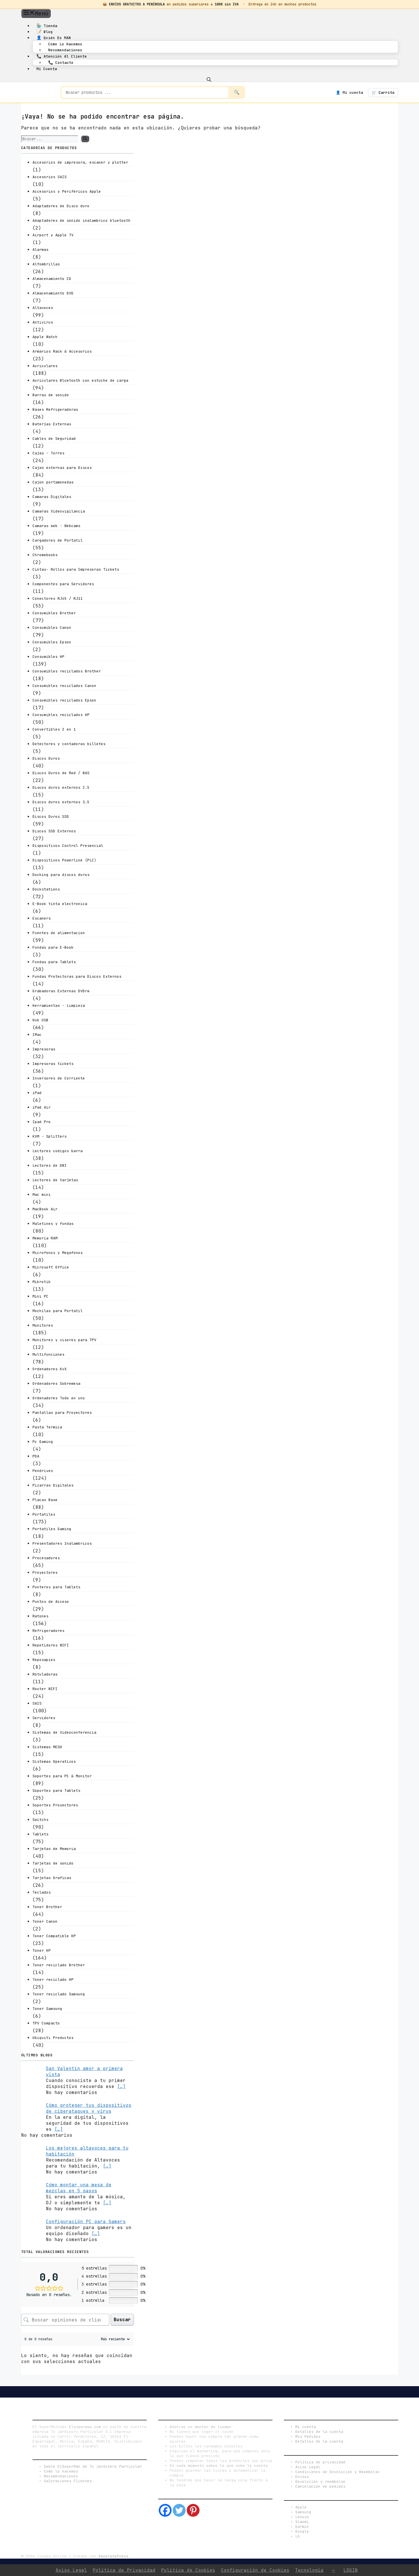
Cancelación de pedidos (320, 2486)
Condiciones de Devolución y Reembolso (337, 2472)
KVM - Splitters (50, 1136)
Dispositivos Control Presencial (68, 846)
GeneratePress (113, 2556)
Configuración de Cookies (255, 2570)
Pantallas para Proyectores (62, 1413)
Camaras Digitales (52, 497)
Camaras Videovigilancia (59, 511)
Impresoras (44, 1049)
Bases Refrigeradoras (55, 409)
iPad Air (42, 1107)
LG (298, 2536)
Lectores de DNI (50, 1165)
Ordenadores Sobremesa (56, 1383)
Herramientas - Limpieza (59, 1006)
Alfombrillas (46, 264)
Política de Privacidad (124, 2570)
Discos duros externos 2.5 (61, 787)
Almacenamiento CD (52, 279)
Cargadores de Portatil (58, 540)
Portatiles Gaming (52, 1529)
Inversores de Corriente (59, 1078)
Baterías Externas (52, 424)
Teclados (42, 1892)
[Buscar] (85, 139)
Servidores (44, 1718)
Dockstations (46, 889)
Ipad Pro (42, 1122)
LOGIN (351, 2570)
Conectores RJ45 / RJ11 (58, 598)
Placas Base (45, 1500)
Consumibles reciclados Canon (64, 686)
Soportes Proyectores (55, 1805)
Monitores (43, 1325)
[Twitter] (179, 2510)
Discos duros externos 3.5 (61, 802)
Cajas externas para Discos (62, 468)
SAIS (37, 1703)
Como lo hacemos (65, 44)
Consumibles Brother (54, 613)
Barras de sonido (51, 395)
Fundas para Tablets (54, 962)
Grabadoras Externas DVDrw (61, 991)
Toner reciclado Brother (59, 1965)
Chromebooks (45, 555)
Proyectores (45, 1572)
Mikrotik (42, 1282)
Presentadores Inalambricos (62, 1543)
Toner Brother (47, 1907)
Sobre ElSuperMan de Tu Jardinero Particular (93, 2466)
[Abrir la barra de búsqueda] (209, 79)
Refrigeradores (48, 1631)
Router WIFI (45, 1689)
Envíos (302, 2477)
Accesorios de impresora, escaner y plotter (80, 162)
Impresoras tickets (53, 1064)
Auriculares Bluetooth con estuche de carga (80, 380)
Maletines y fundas (53, 1224)
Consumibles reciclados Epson (64, 700)
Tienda (47, 26)
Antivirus (43, 322)
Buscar (122, 2320)
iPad (37, 1093)
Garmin (302, 2527)
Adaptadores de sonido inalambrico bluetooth (82, 220)
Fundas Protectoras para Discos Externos (77, 976)
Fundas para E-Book (53, 947)
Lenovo (302, 2517)
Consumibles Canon (52, 628)
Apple (301, 2507)
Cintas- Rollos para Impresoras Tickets (76, 569)
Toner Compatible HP (54, 1936)
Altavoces (43, 308)
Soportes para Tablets (56, 1791)
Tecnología (309, 2570)
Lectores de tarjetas (55, 1180)
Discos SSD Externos (54, 831)
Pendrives (43, 1471)
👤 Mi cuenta (349, 92)
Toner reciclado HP (53, 1980)
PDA (36, 1456)
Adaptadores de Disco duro (61, 206)
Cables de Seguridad (54, 439)
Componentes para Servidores (63, 584)
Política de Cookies (188, 2570)
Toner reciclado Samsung (59, 1994)
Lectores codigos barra (58, 1151)
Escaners (42, 918)
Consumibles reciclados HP (61, 715)
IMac (37, 1035)
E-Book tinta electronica (60, 904)
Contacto (61, 62)
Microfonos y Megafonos (58, 1253)
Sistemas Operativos (54, 1761)
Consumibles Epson (52, 642)
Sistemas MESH (47, 1747)
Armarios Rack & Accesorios (62, 351)
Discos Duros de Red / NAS (61, 773)
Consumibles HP (48, 657)
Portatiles (44, 1514)
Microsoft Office (51, 1267)
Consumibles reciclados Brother (67, 671)
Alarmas (40, 250)
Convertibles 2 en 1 (54, 729)
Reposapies (44, 1660)
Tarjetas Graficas (52, 1878)
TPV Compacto (46, 2023)
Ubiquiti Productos (53, 2038)
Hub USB (40, 1020)
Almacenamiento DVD (53, 293)
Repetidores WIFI (51, 1645)
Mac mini (42, 1195)
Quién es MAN (54, 38)
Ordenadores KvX (50, 1369)
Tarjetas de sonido (53, 1863)
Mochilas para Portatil (58, 1311)
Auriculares (45, 366)
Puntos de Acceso (51, 1602)
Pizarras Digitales (53, 1485)
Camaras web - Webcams (56, 526)
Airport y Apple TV (53, 235)
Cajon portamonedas (53, 482)
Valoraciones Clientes (68, 2481)
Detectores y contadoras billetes (69, 744)
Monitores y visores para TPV (64, 1340)
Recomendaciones (65, 50)
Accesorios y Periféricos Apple (67, 191)
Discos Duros (46, 758)
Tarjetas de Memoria (54, 1849)
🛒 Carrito (383, 92)
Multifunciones (48, 1354)
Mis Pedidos (308, 2436)
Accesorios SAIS (50, 177)
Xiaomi (302, 2522)
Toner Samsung (47, 2009)
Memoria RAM (45, 1238)
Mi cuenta (47, 69)
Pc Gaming (43, 1442)
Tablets (40, 1834)
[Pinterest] (193, 2510)
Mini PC (40, 1296)
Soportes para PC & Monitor (62, 1776)
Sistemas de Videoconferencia (64, 1732)
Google (302, 2531)
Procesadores (46, 1558)
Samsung (303, 2512)
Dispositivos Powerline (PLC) (64, 860)
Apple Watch (45, 337)
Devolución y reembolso (320, 2482)
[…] (121, 2086)
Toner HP (42, 1950)
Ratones (40, 1616)
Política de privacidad (320, 2462)
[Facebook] (165, 2510)
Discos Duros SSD (51, 817)
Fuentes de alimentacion (59, 933)
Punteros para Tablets (56, 1587)
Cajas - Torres (48, 453)
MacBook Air (45, 1209)
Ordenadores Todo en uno (59, 1398)
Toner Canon (45, 1921)
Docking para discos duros (61, 875)
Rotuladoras (45, 1674)
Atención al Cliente (62, 56)
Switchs (40, 1820)
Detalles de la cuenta (319, 2432)
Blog (45, 32)
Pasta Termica (47, 1427)
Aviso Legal (308, 2467)
